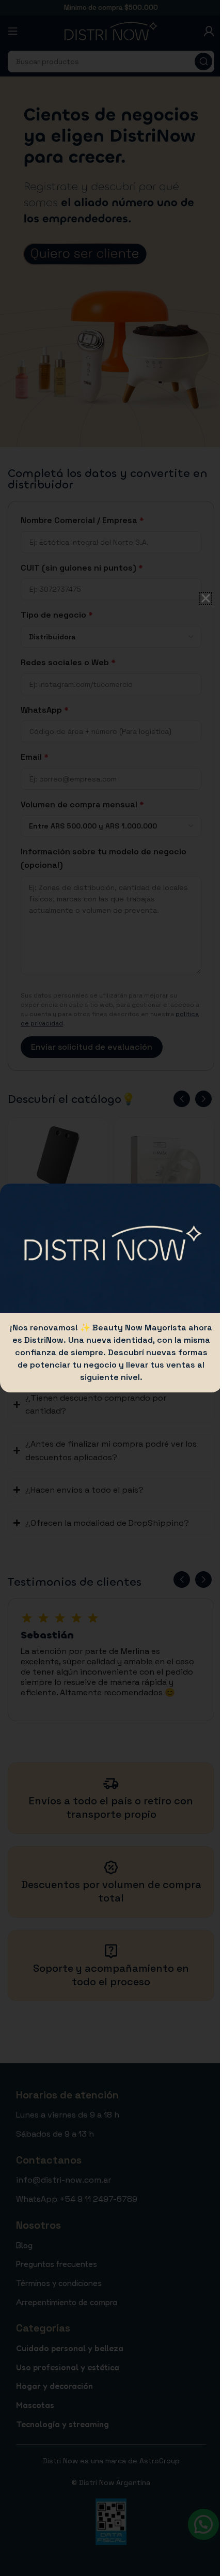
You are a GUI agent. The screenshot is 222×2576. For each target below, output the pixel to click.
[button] (198, 598)
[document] (107, 1288)
